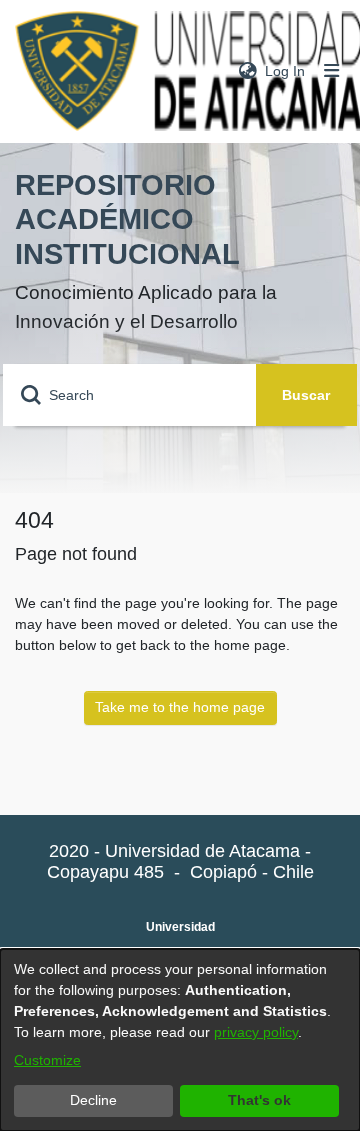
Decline (93, 1100)
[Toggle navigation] (332, 71)
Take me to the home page (180, 707)
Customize (47, 1060)
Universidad (180, 927)
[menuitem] (248, 71)
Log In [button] (286, 71)
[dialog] (180, 1040)
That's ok (259, 1100)
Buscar (306, 395)
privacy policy (256, 1032)
